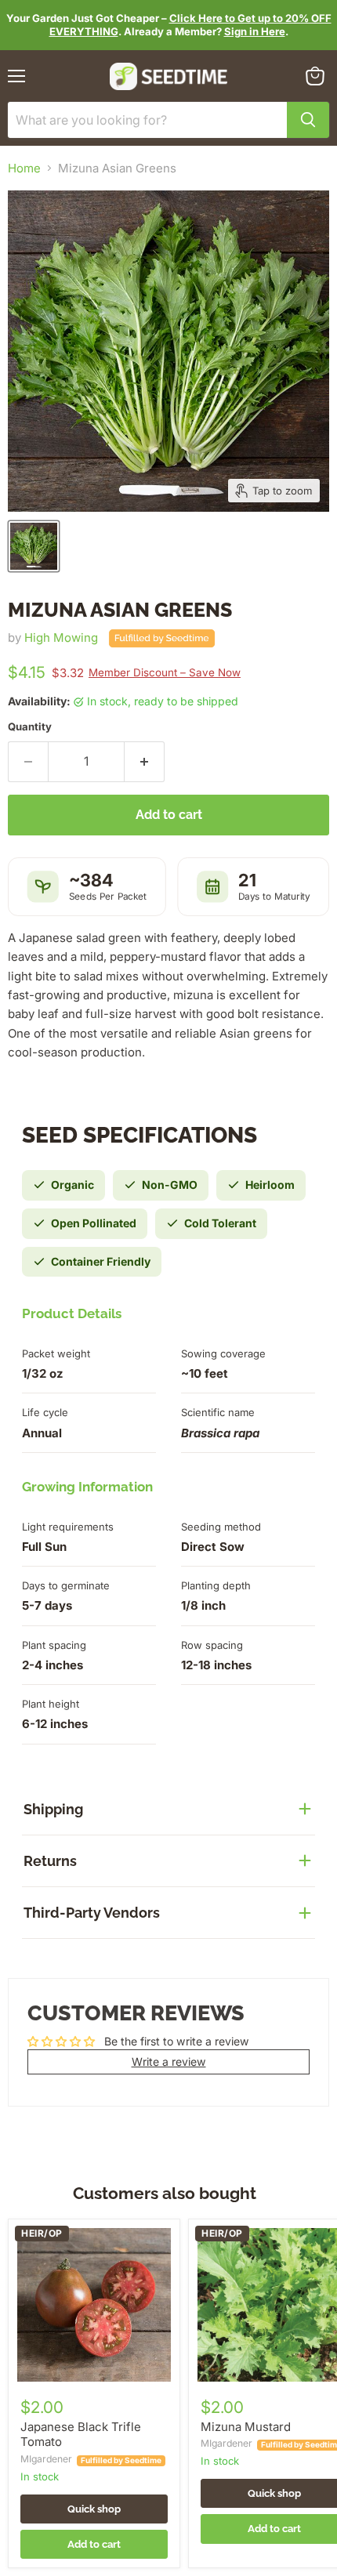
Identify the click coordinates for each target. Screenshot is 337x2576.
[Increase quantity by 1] (145, 762)
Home (24, 168)
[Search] (308, 120)
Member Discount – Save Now (165, 672)
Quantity (30, 727)
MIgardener (46, 2459)
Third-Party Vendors (92, 1913)
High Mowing (61, 638)
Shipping (53, 1809)
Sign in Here (255, 31)
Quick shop (94, 2509)
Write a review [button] (169, 2062)
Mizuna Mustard (246, 2427)
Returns (50, 1861)
